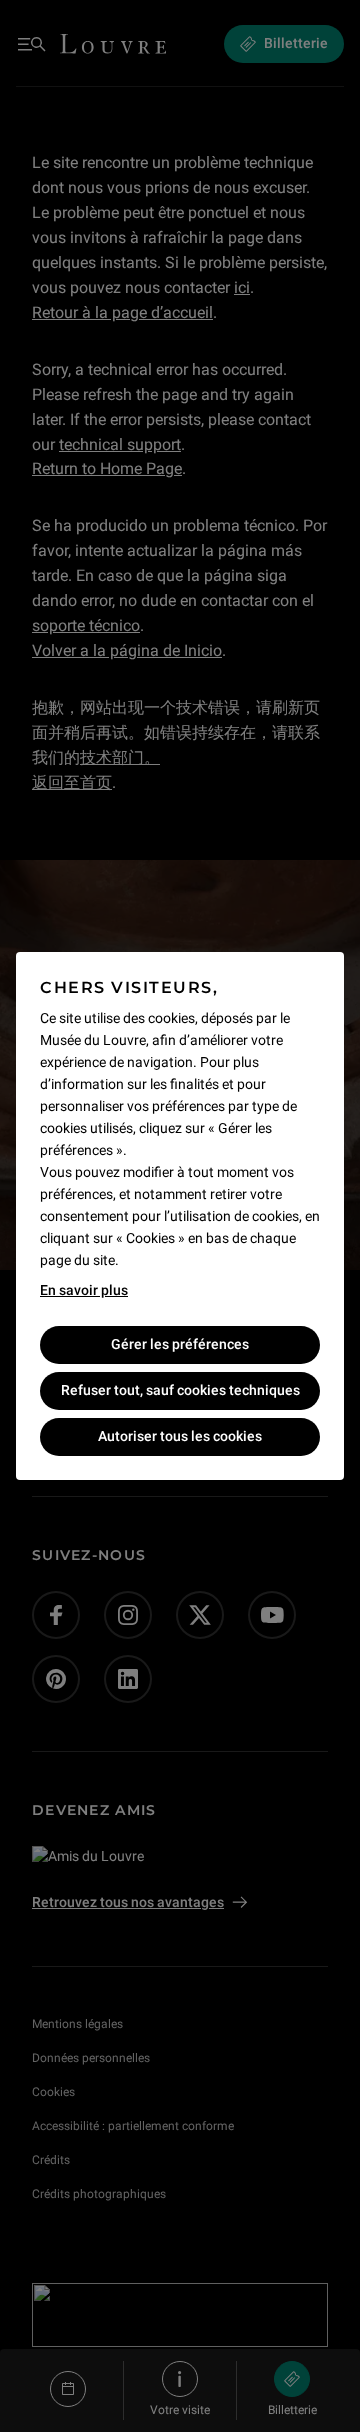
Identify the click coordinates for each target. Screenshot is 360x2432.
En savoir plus (84, 1290)
